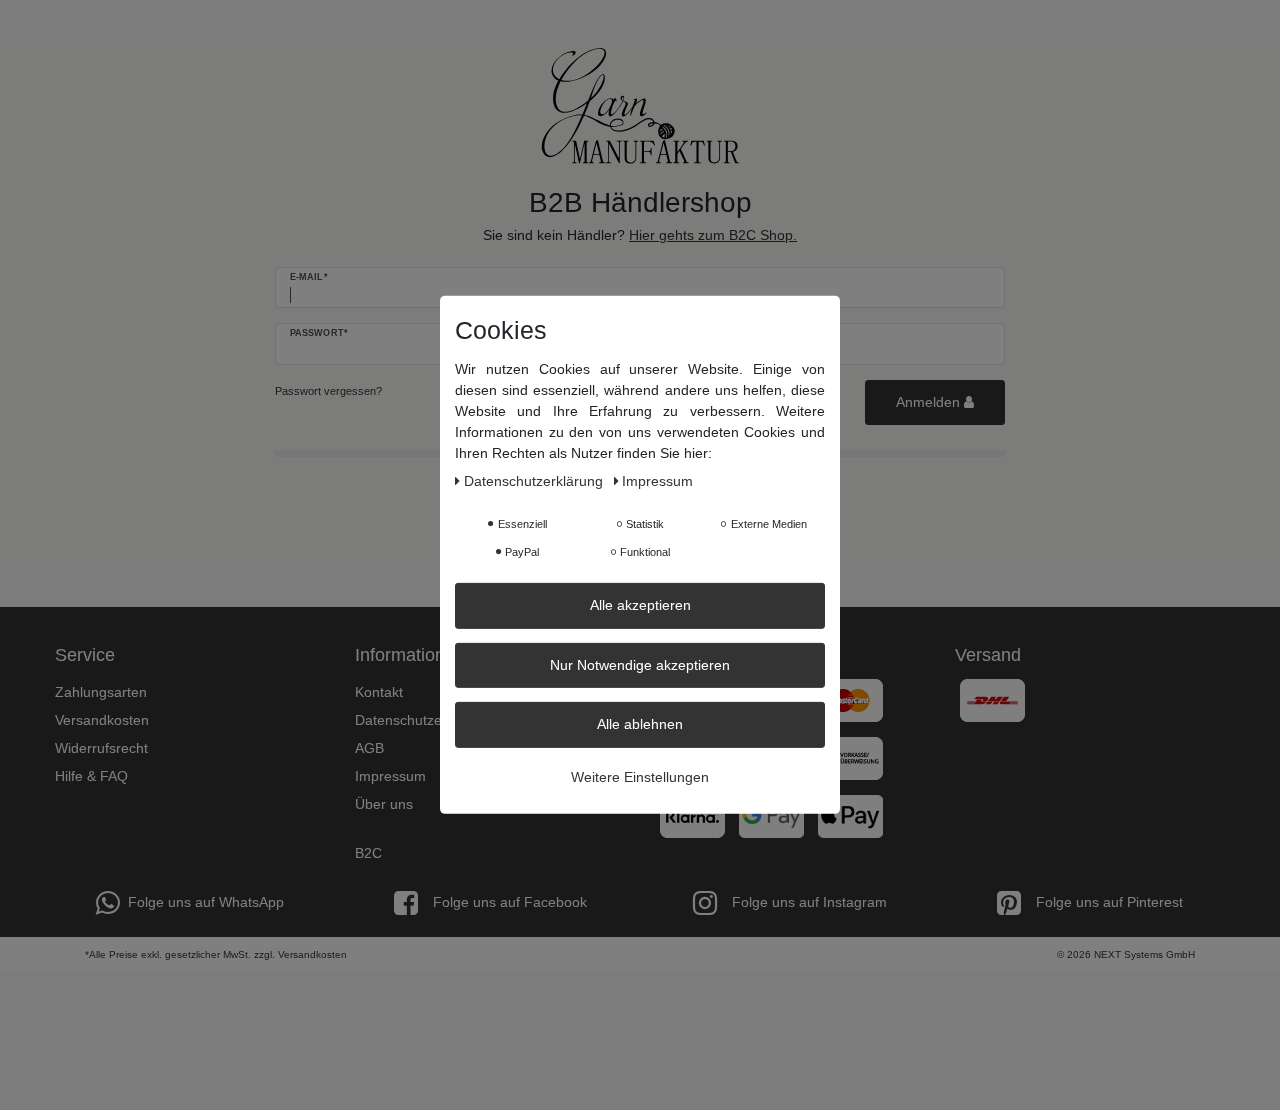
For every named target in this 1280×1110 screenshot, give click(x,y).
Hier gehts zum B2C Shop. (713, 235)
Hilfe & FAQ (91, 776)
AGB (369, 748)
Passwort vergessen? (328, 391)
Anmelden (930, 402)
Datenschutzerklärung (424, 720)
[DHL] (992, 699)
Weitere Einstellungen (640, 776)
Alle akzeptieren (640, 605)
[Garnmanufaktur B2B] (640, 106)
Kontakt (379, 692)
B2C (368, 853)
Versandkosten (102, 720)
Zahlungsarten (101, 692)
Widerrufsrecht (101, 748)
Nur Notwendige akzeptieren (640, 664)
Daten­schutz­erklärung (535, 481)
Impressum (390, 776)
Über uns (384, 804)
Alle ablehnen (640, 724)
